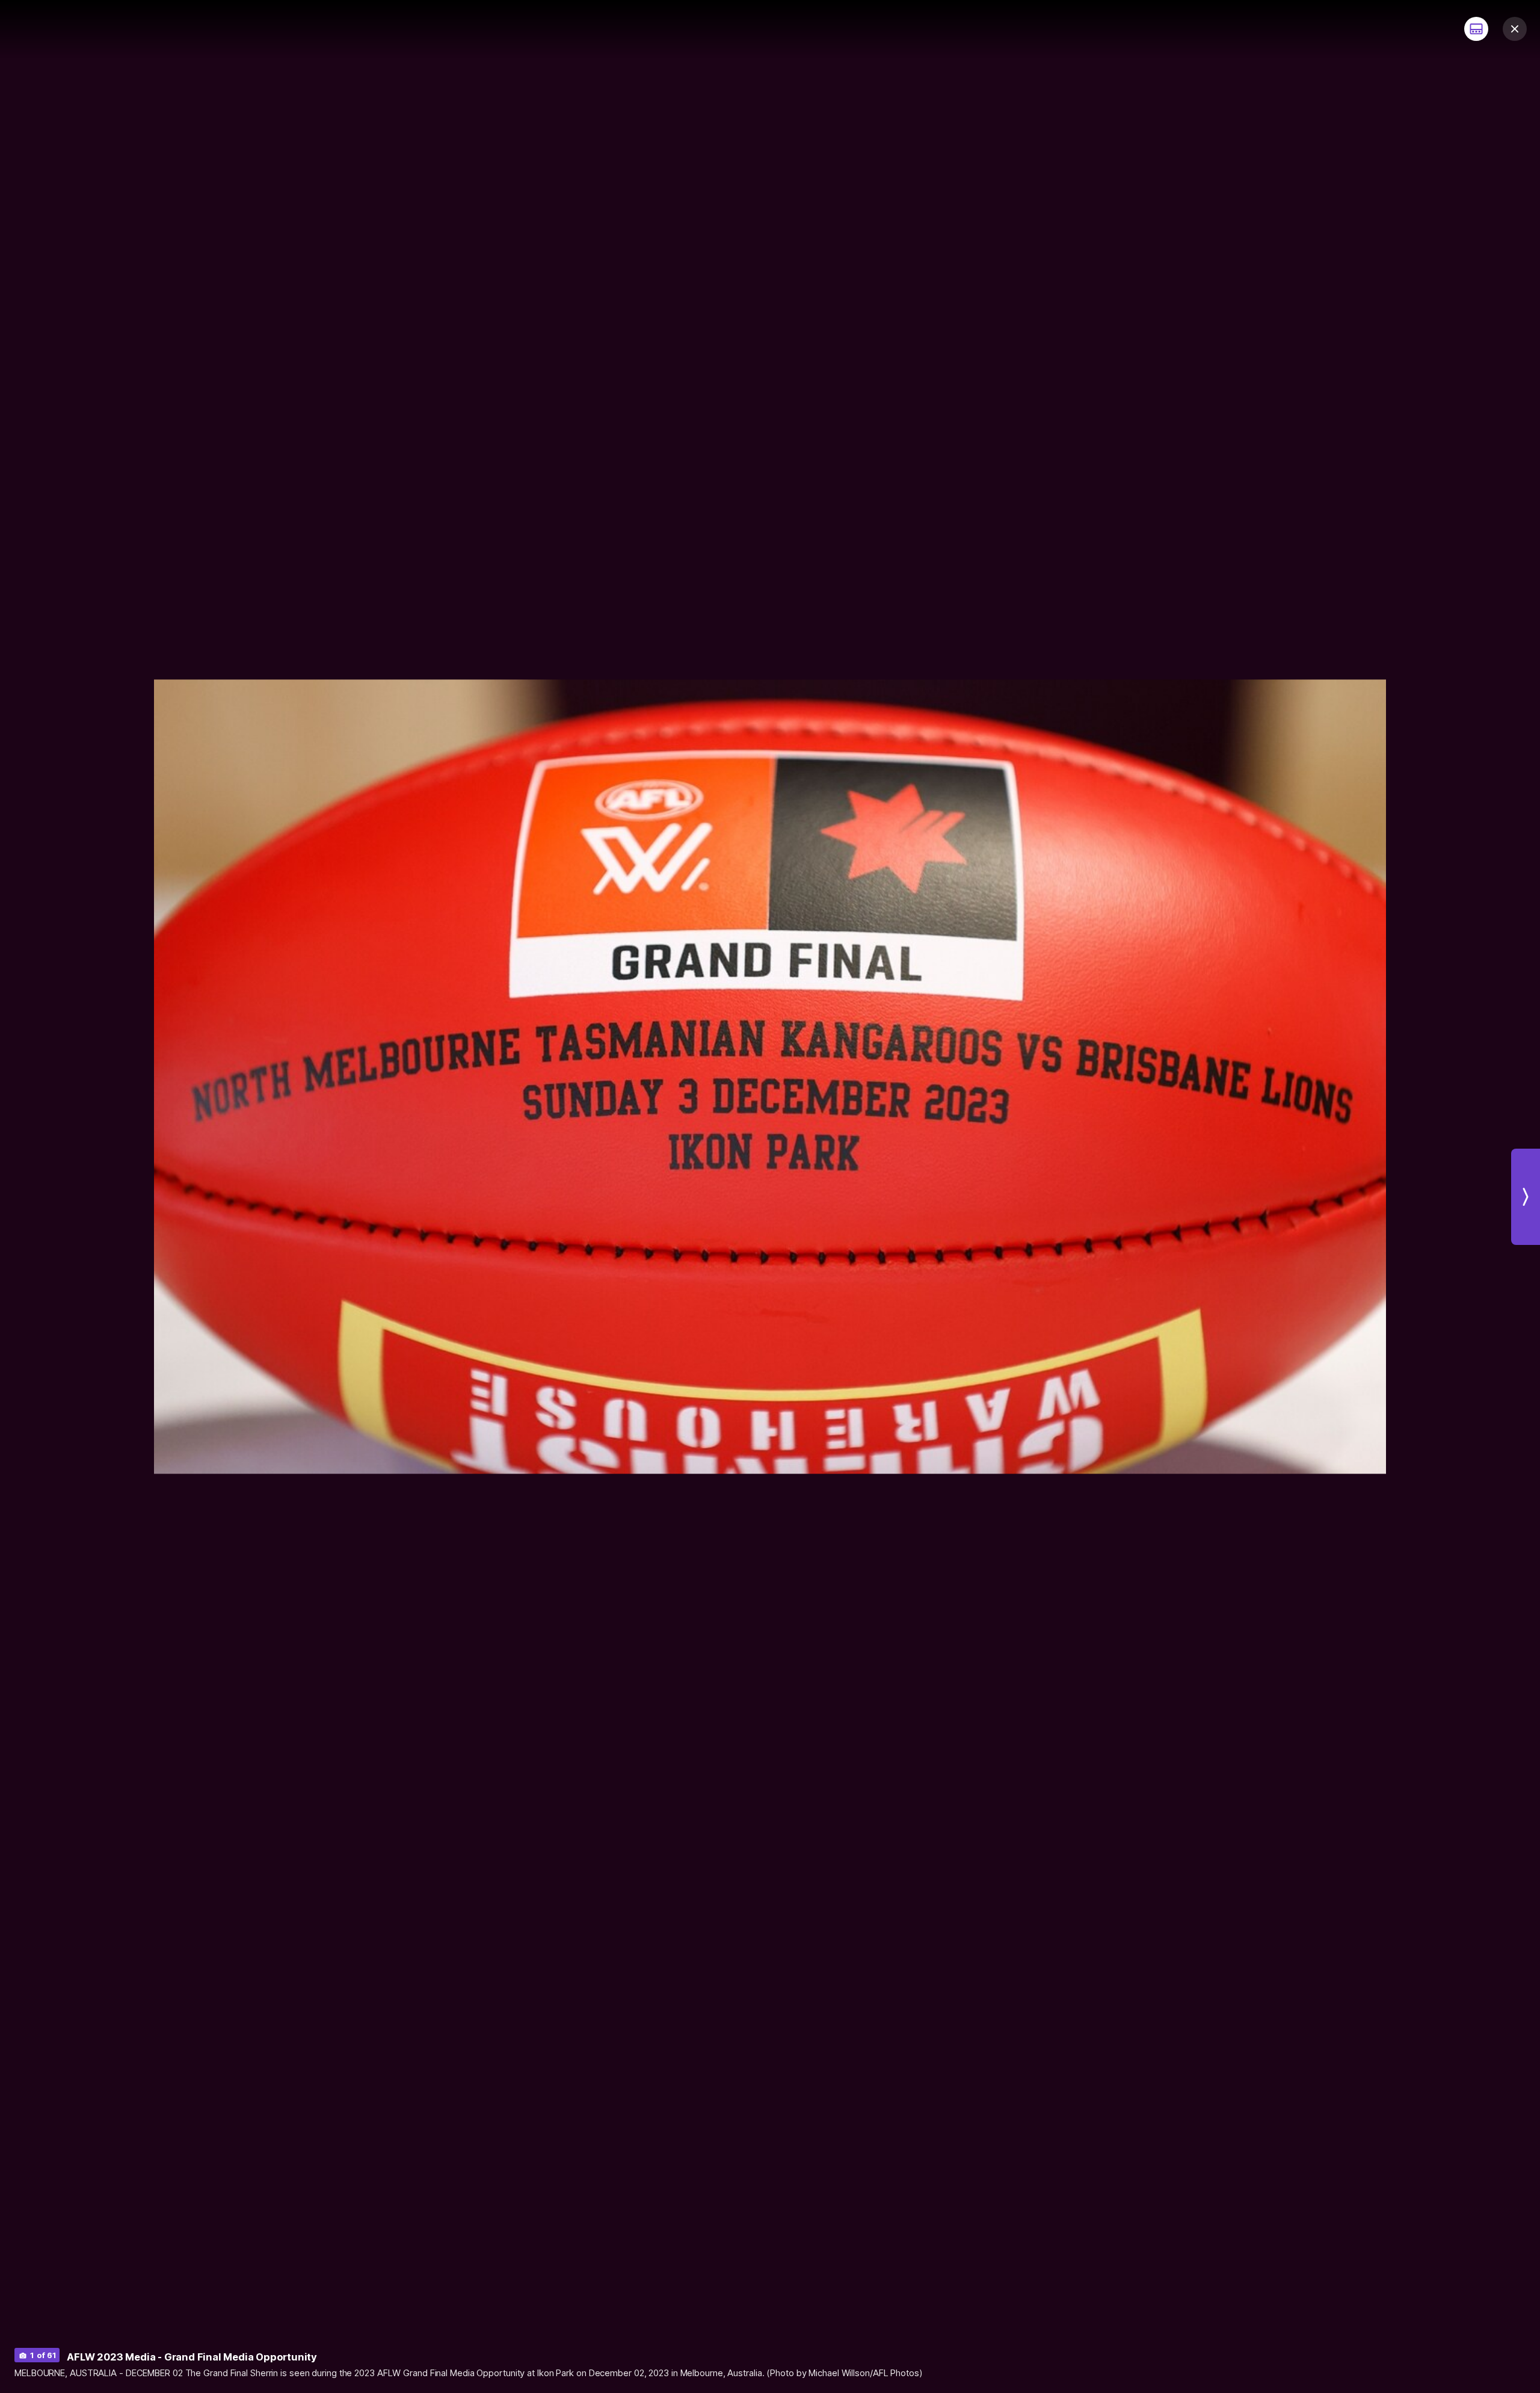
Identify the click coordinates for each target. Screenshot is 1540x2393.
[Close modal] (1515, 29)
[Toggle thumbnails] (1476, 29)
